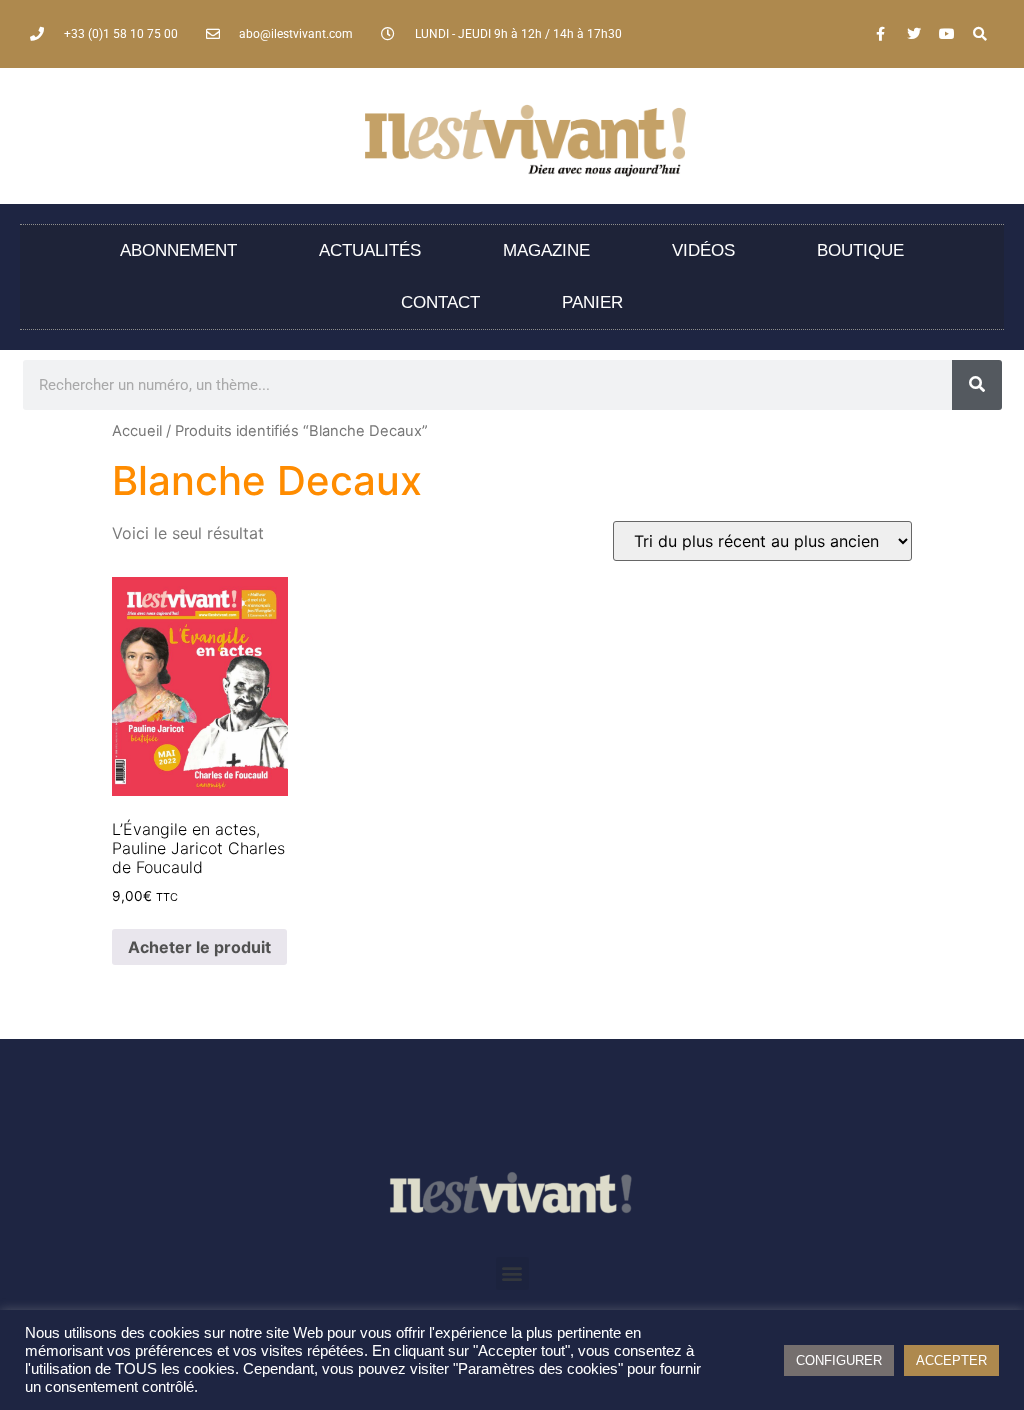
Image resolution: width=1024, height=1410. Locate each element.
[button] (512, 1273)
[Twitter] (914, 34)
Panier (592, 302)
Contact (440, 302)
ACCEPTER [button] (951, 1360)
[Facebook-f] (881, 34)
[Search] (980, 34)
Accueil (137, 431)
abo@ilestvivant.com (296, 34)
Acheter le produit (199, 947)
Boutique (860, 250)
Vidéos (703, 250)
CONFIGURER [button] (839, 1360)
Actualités (370, 250)
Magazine (546, 250)
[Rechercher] (977, 385)
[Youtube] (947, 34)
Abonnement (178, 250)
